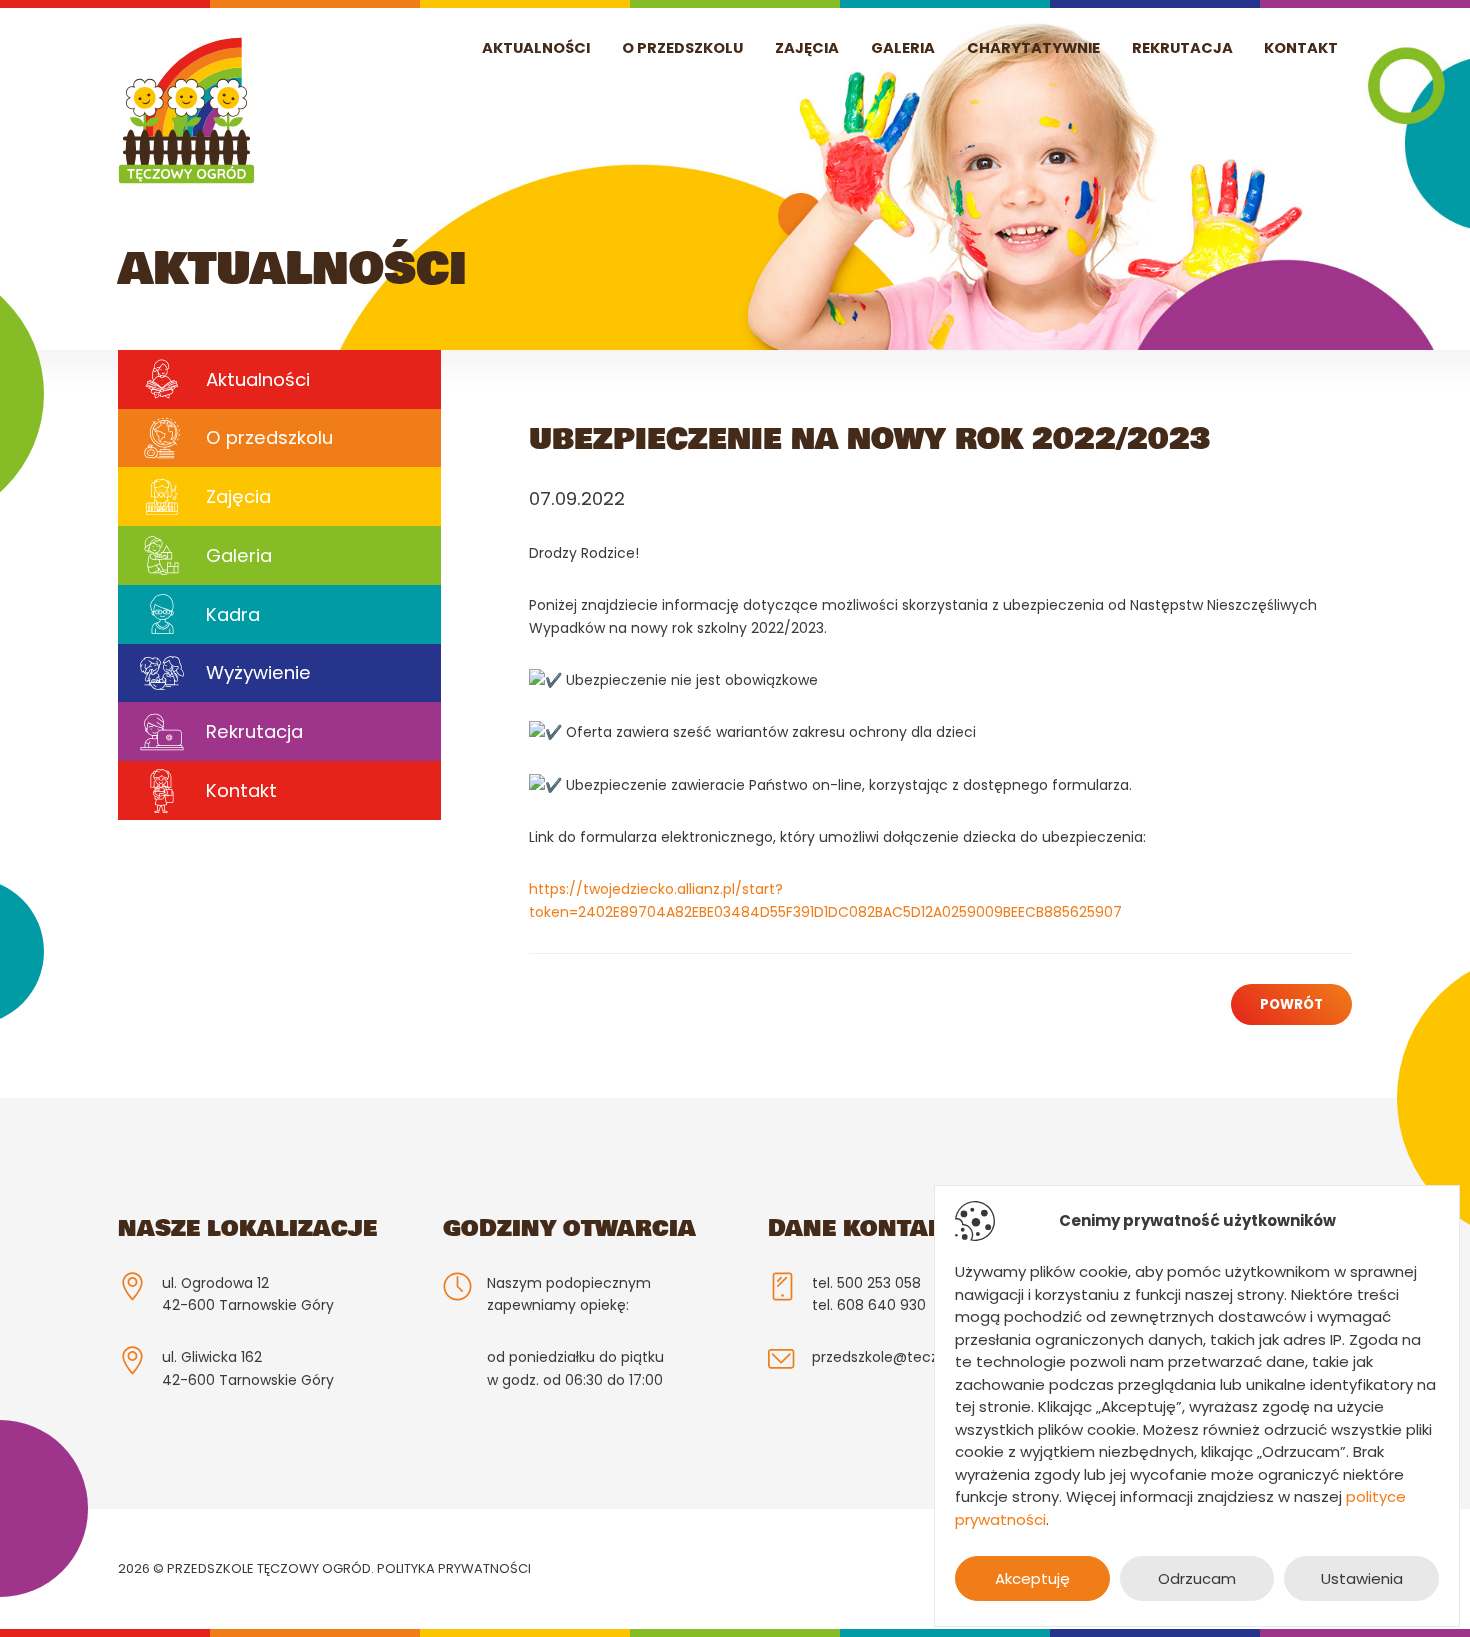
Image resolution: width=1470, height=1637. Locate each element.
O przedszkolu (682, 48)
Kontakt (1301, 48)
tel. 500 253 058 (866, 1283)
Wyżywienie (258, 672)
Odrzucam (1197, 1578)
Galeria (903, 48)
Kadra (233, 614)
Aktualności (536, 48)
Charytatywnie (1033, 48)
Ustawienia (1362, 1578)
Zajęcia (807, 48)
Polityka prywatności (454, 1568)
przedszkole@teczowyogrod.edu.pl (932, 1357)
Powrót (1291, 1004)
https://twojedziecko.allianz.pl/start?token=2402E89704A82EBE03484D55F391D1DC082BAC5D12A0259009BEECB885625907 (825, 900)
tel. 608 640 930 (869, 1305)
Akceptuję (1032, 1578)
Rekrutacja (1182, 48)
